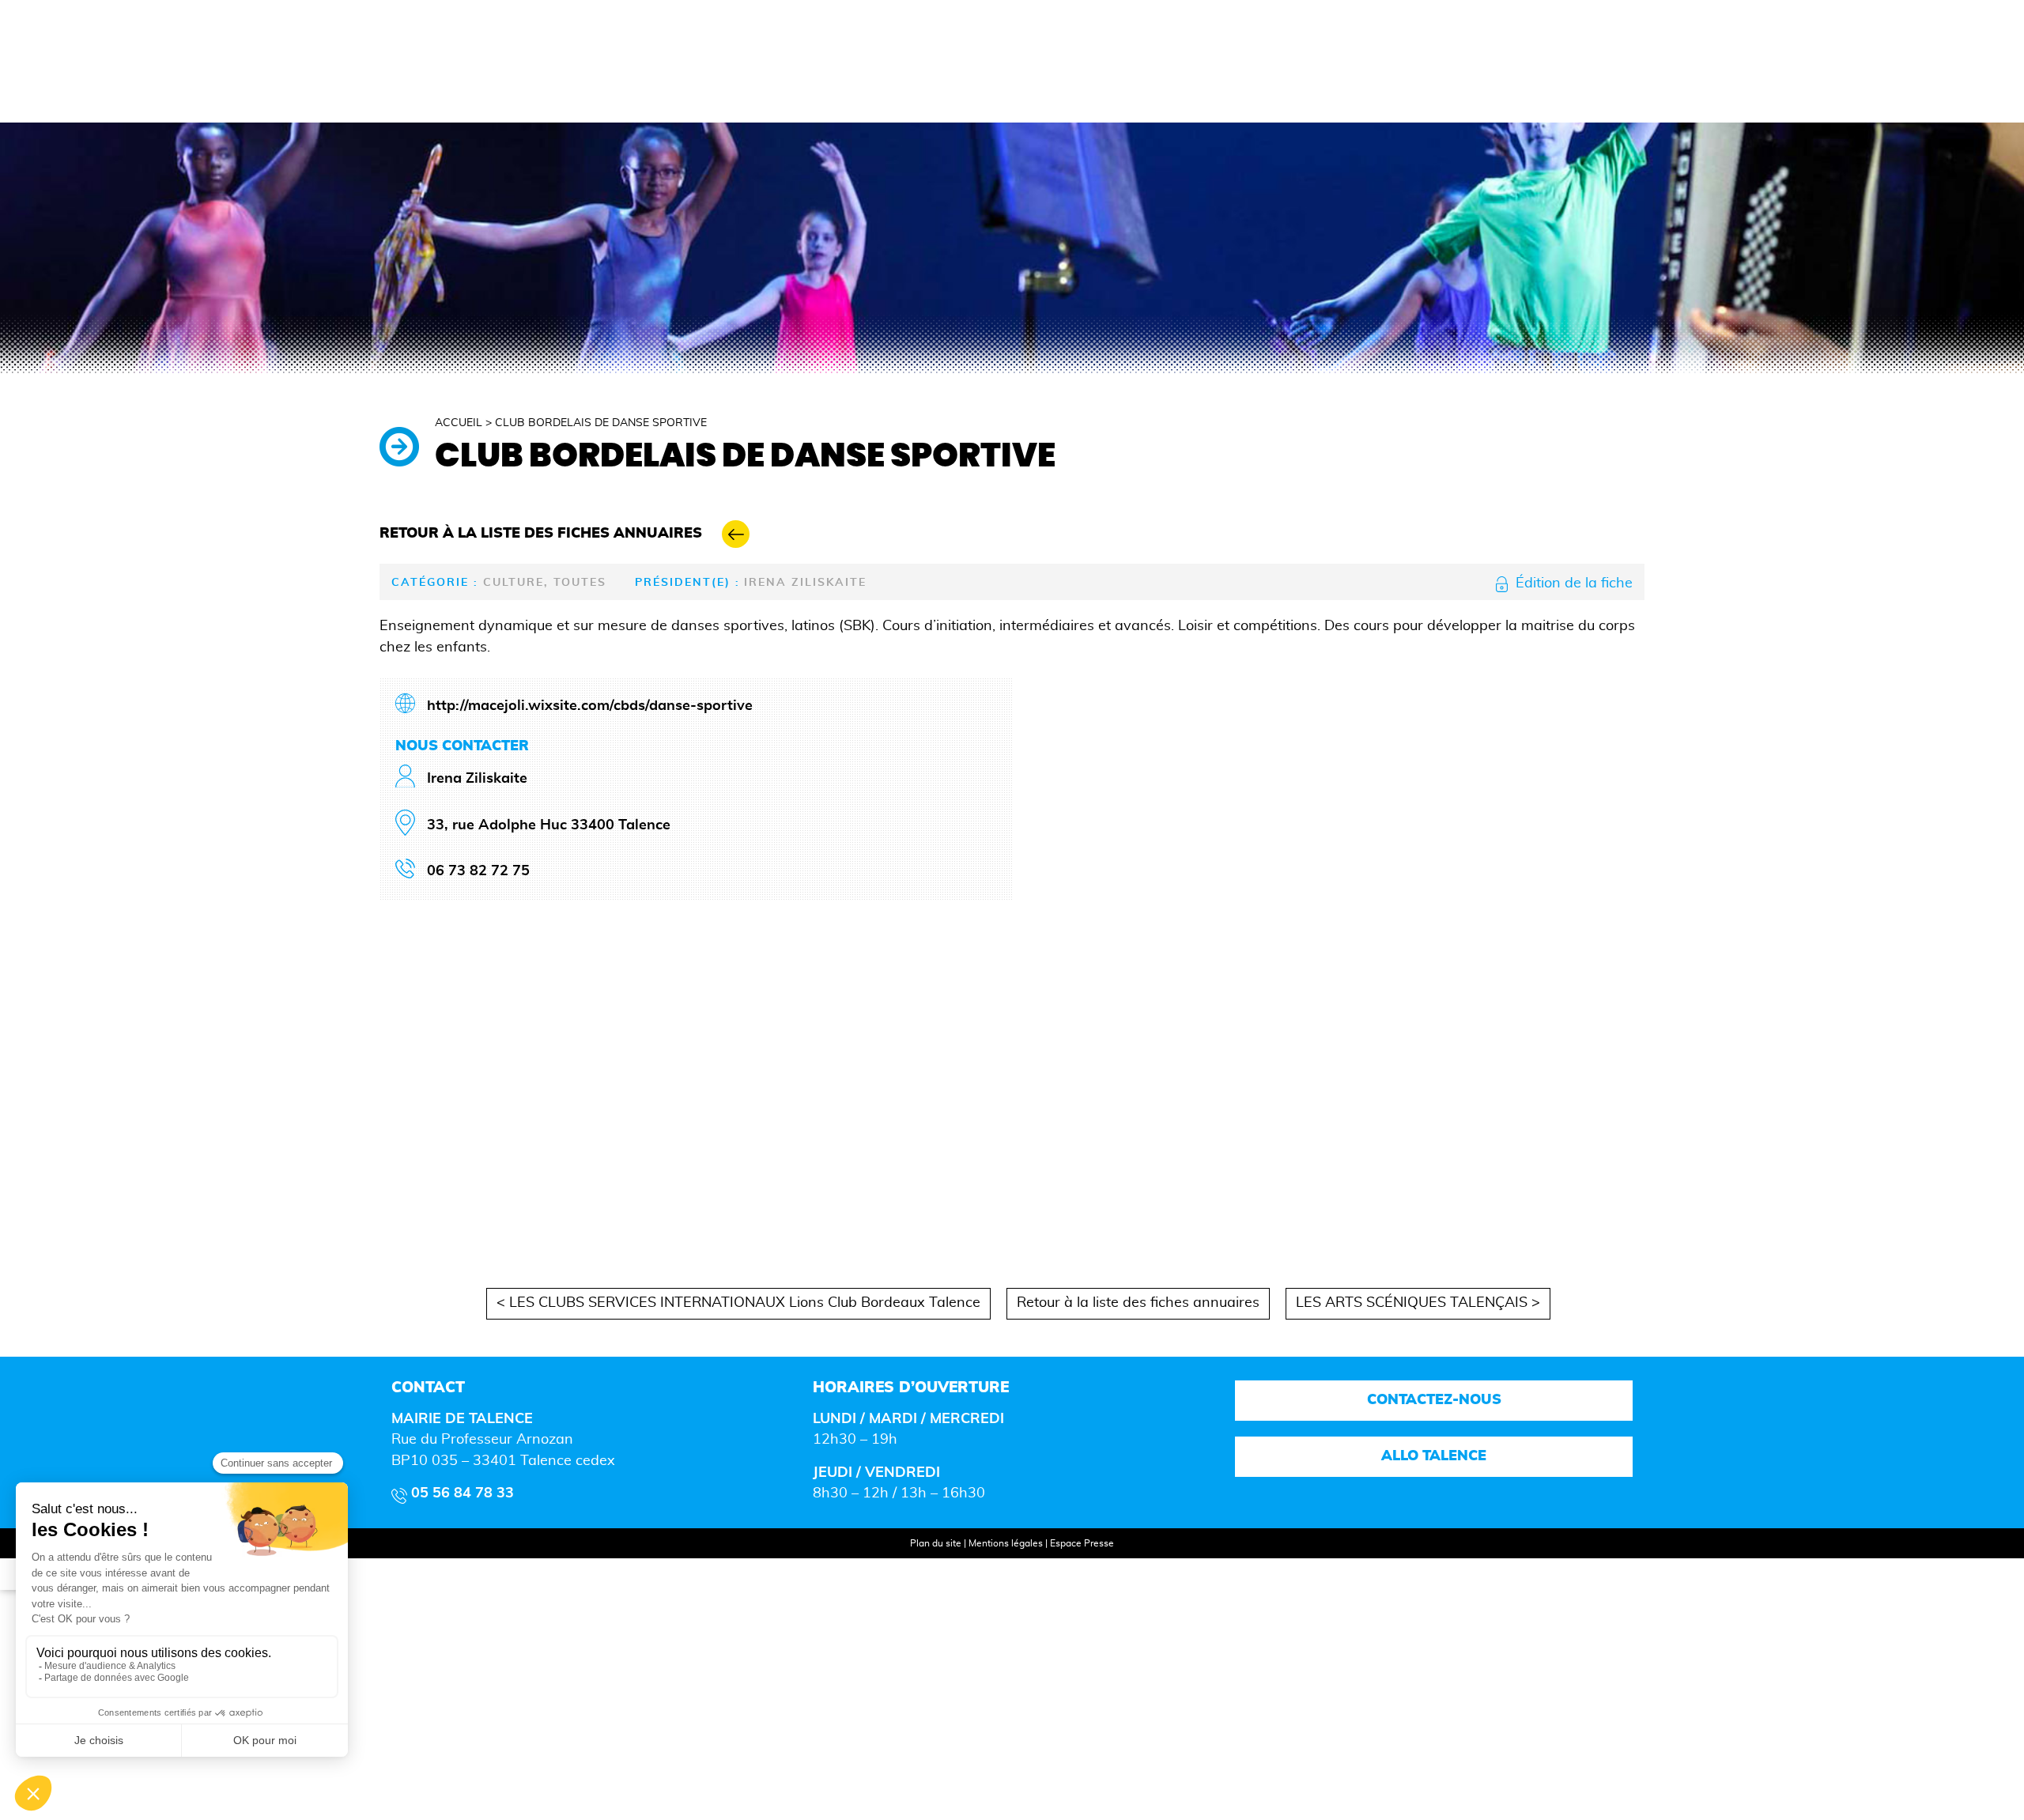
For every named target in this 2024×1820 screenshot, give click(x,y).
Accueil (459, 423)
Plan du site (936, 1543)
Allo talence (1434, 1456)
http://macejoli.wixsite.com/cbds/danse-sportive (590, 706)
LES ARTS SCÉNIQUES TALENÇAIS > (1418, 1303)
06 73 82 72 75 (478, 871)
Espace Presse (1082, 1543)
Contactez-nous (1433, 1400)
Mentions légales (1006, 1543)
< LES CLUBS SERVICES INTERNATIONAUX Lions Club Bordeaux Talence (738, 1303)
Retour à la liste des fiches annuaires (1138, 1303)
